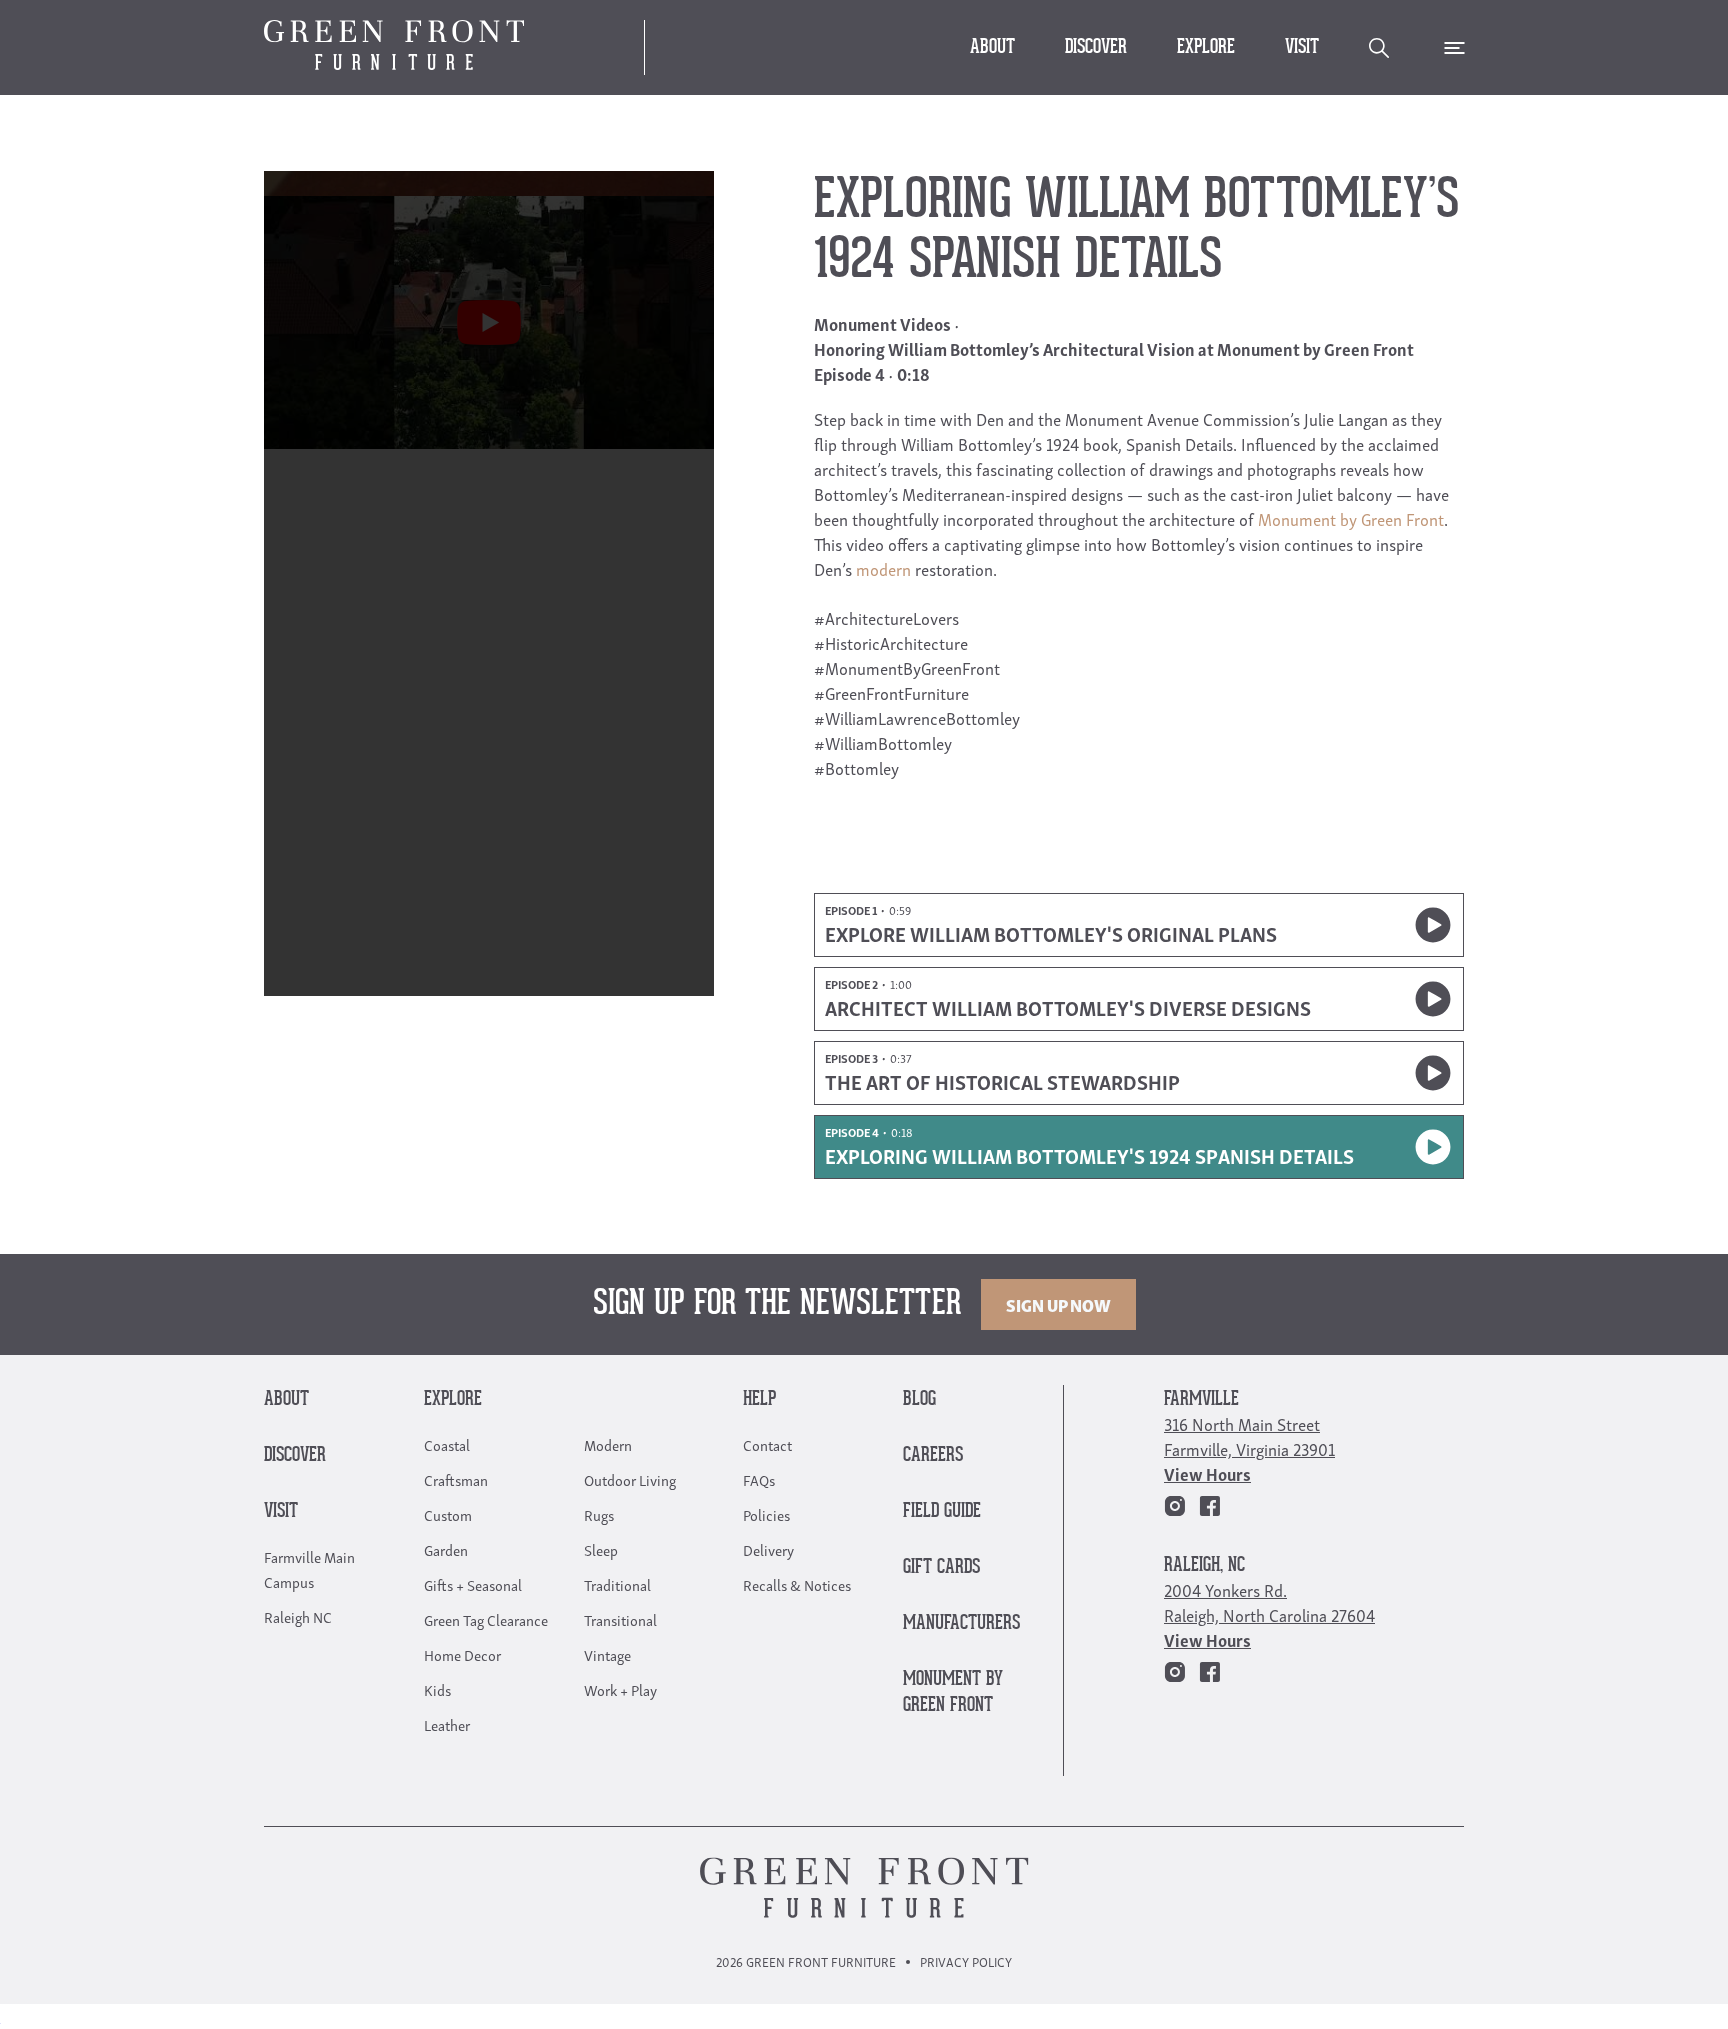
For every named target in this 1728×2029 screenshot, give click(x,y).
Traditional (617, 1584)
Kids (437, 1689)
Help (759, 1399)
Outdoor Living (630, 1479)
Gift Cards (941, 1567)
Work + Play (620, 1689)
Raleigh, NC (1204, 1565)
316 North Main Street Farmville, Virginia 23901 (1249, 1436)
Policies (766, 1514)
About (992, 47)
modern (883, 568)
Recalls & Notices (797, 1584)
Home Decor (462, 1654)
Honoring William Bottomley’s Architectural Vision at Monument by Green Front (1114, 348)
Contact (767, 1444)
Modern (608, 1444)
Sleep (601, 1549)
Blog (919, 1399)
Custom (448, 1514)
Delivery (768, 1549)
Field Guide (942, 1511)
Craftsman (456, 1479)
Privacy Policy (966, 1961)
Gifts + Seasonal (473, 1584)
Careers (933, 1455)
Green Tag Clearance (486, 1619)
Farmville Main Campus (309, 1568)
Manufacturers (961, 1623)
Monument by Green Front (1351, 518)
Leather (447, 1724)
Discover (1096, 47)
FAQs (759, 1479)
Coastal (447, 1444)
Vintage (607, 1654)
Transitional (620, 1619)
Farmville (1201, 1399)
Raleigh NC (298, 1616)
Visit (1302, 47)
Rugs (599, 1514)
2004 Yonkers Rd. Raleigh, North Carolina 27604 (1269, 1602)
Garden (446, 1549)
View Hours (1207, 1473)
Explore (1206, 47)
